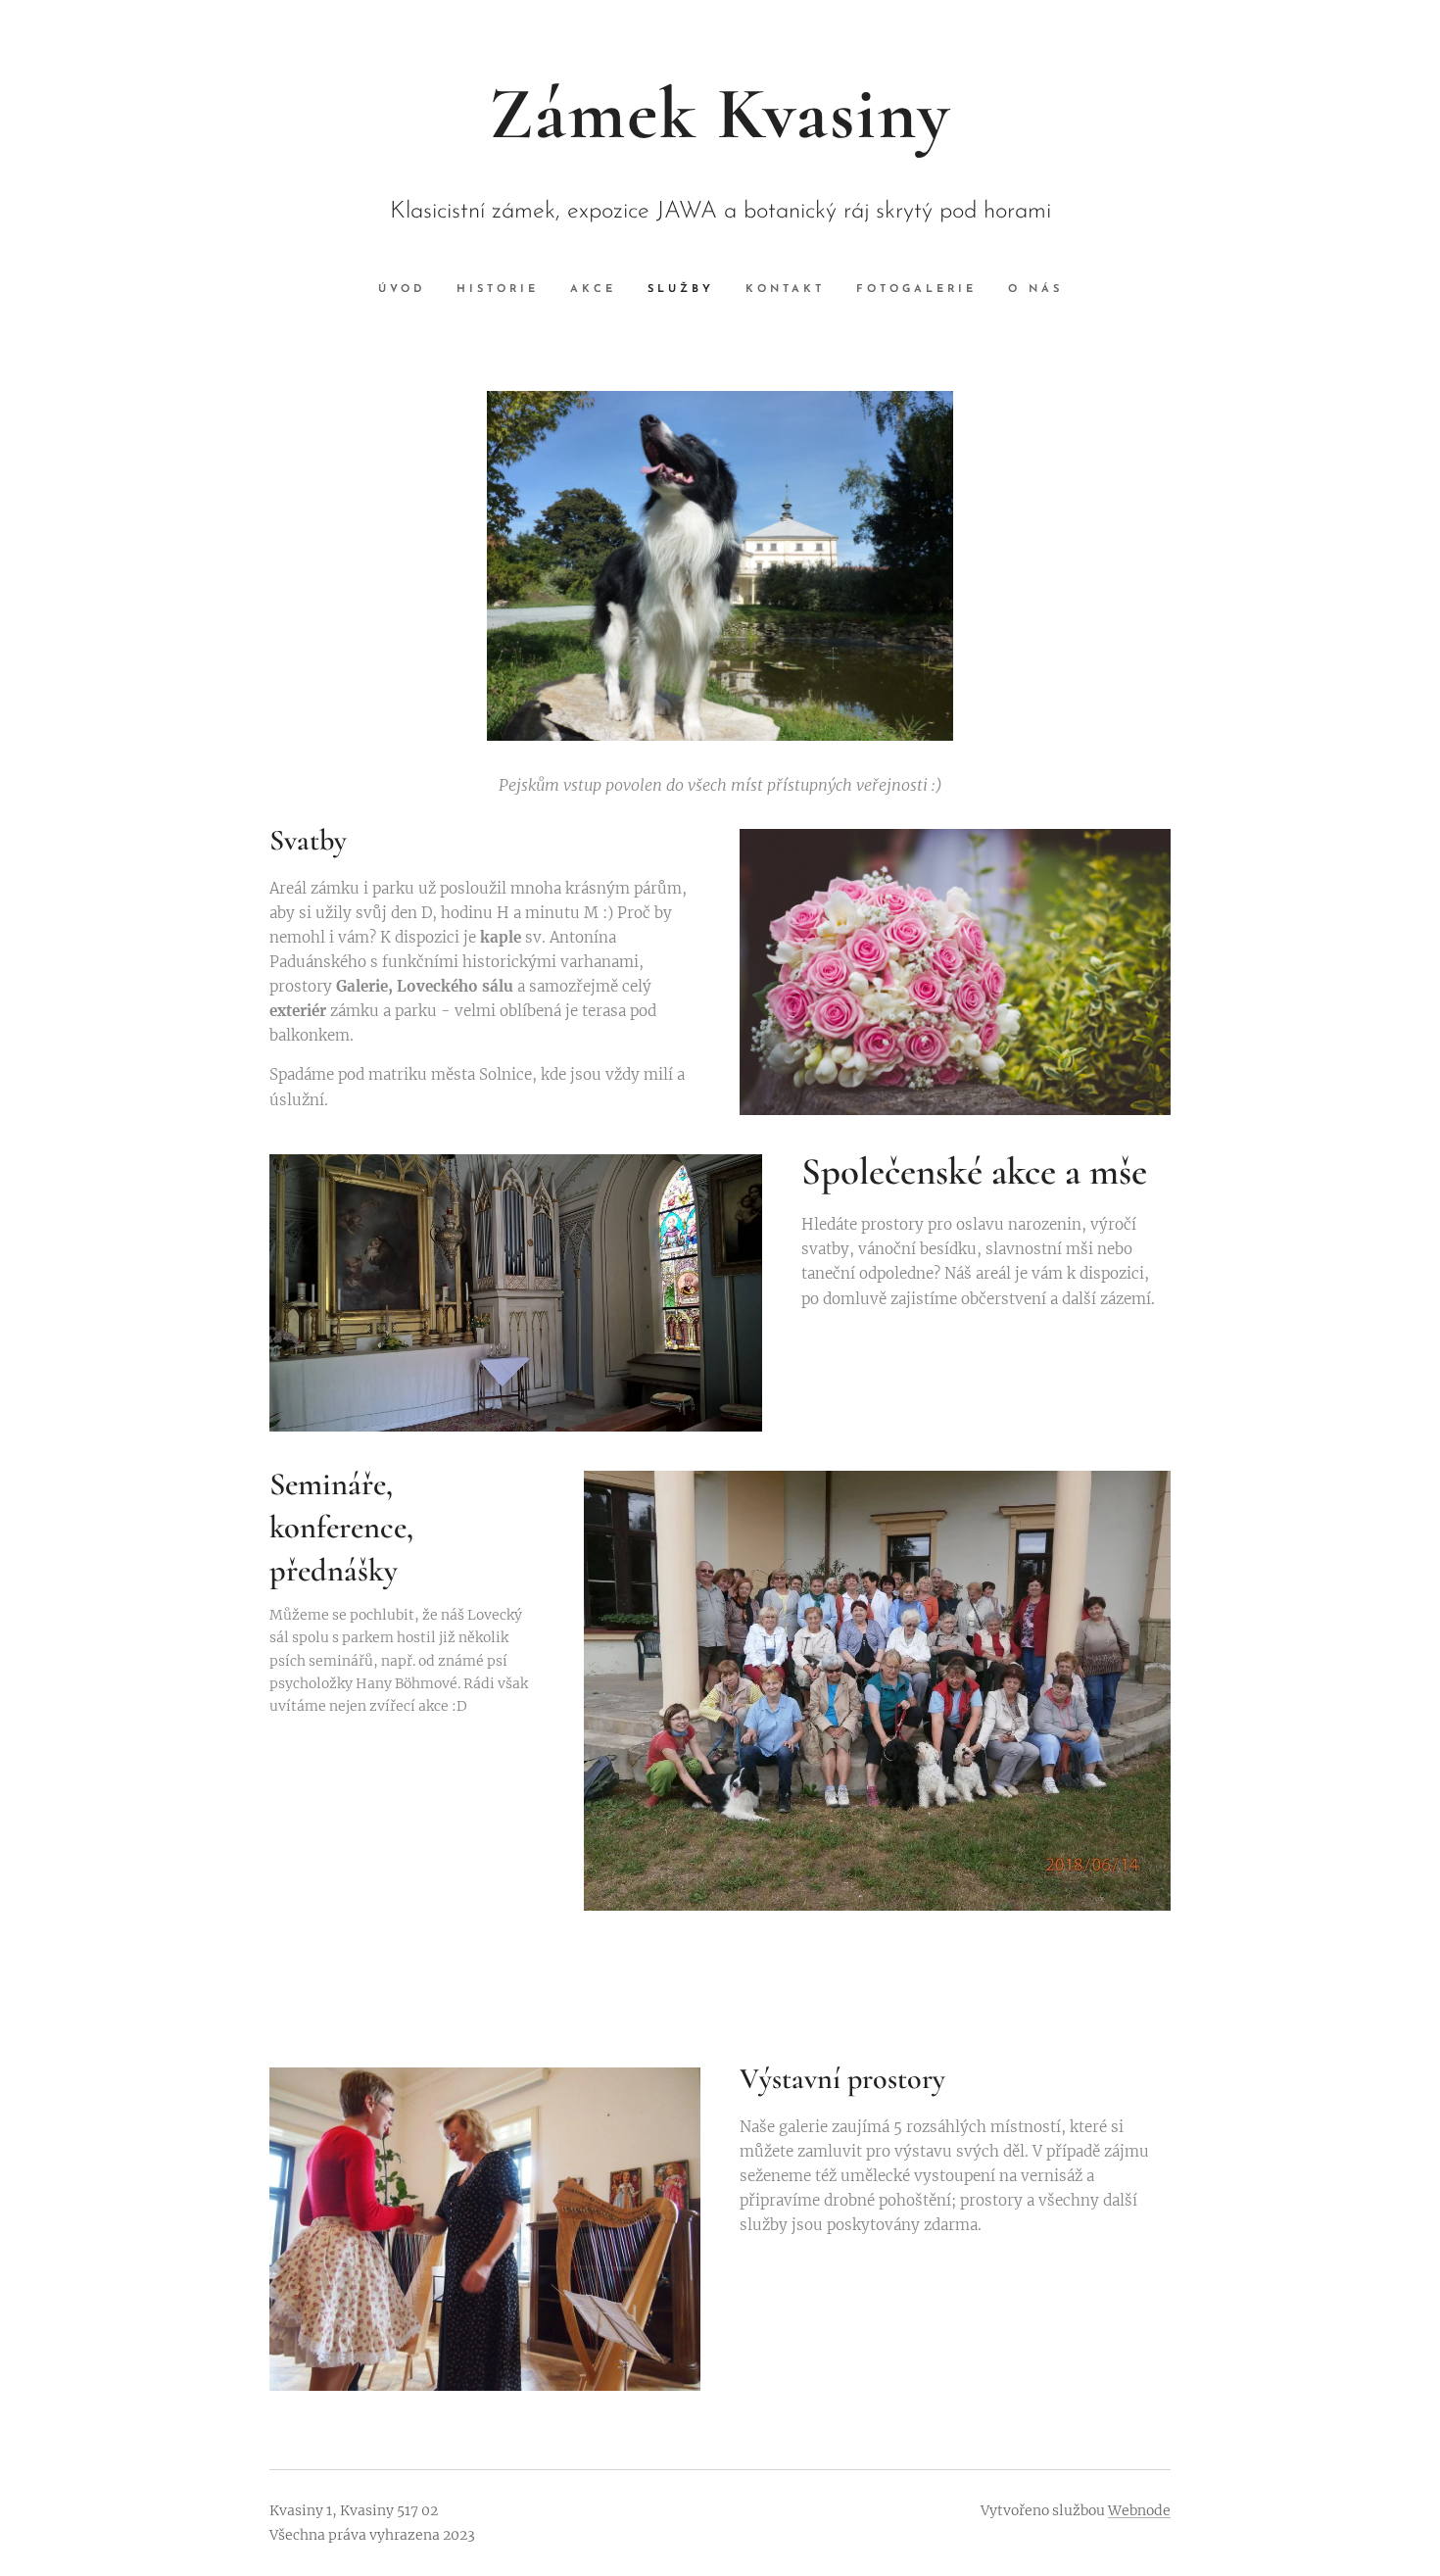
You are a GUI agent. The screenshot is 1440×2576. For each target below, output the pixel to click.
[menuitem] (409, 290)
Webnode (1139, 2510)
